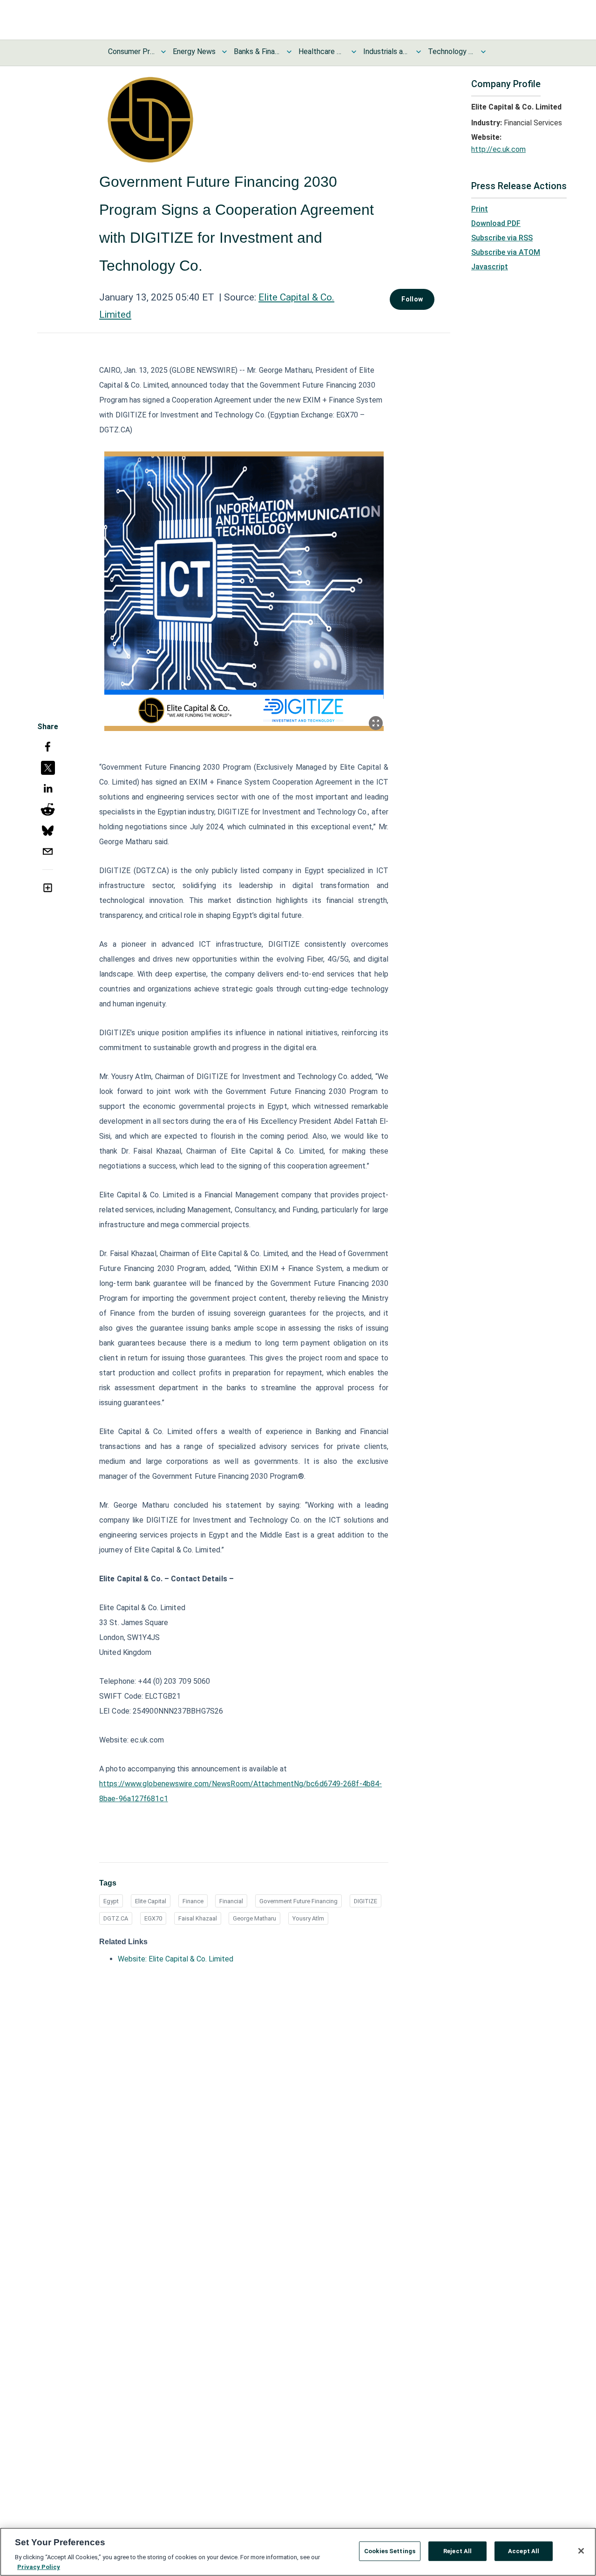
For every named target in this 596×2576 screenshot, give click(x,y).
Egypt (111, 1901)
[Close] (581, 2551)
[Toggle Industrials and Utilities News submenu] (419, 52)
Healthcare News (322, 51)
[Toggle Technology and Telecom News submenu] (483, 52)
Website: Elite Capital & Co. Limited (176, 1959)
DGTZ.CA (116, 1918)
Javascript (490, 267)
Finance (193, 1901)
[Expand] (376, 723)
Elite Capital (151, 1901)
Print (480, 209)
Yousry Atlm (308, 1918)
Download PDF (496, 223)
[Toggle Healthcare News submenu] (354, 52)
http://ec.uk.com (498, 149)
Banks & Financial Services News (257, 51)
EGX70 (153, 1918)
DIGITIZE (366, 1901)
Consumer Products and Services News (131, 51)
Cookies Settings (390, 2551)
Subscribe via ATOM (506, 252)
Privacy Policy (39, 2566)
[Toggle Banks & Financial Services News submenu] (289, 52)
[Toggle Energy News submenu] (224, 52)
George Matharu (254, 1918)
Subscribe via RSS (502, 238)
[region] (298, 2552)
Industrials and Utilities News (386, 51)
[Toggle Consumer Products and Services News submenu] (163, 52)
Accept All (524, 2551)
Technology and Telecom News (451, 51)
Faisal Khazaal (198, 1918)
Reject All (457, 2551)
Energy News (194, 51)
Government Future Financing (298, 1901)
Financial (231, 1901)
